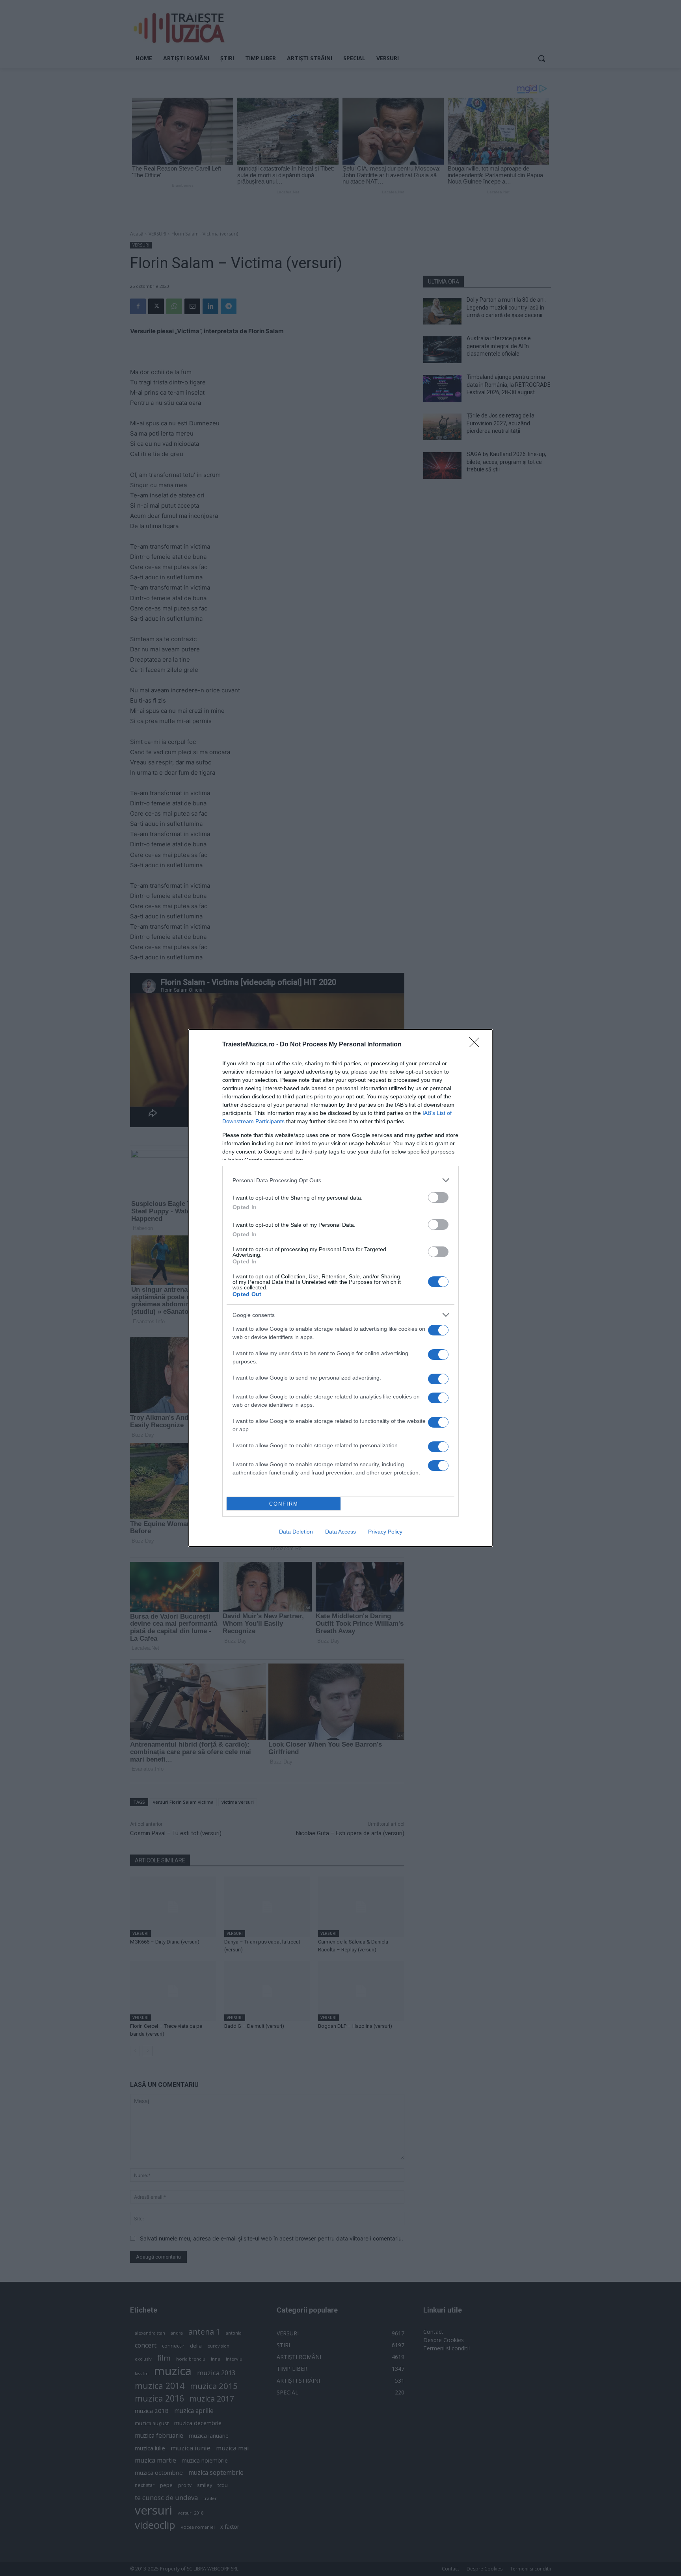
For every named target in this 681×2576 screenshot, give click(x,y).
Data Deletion (296, 1532)
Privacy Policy (385, 1532)
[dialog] (340, 1288)
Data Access (340, 1532)
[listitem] (340, 1180)
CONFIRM (284, 1504)
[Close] (477, 1045)
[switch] (438, 1197)
